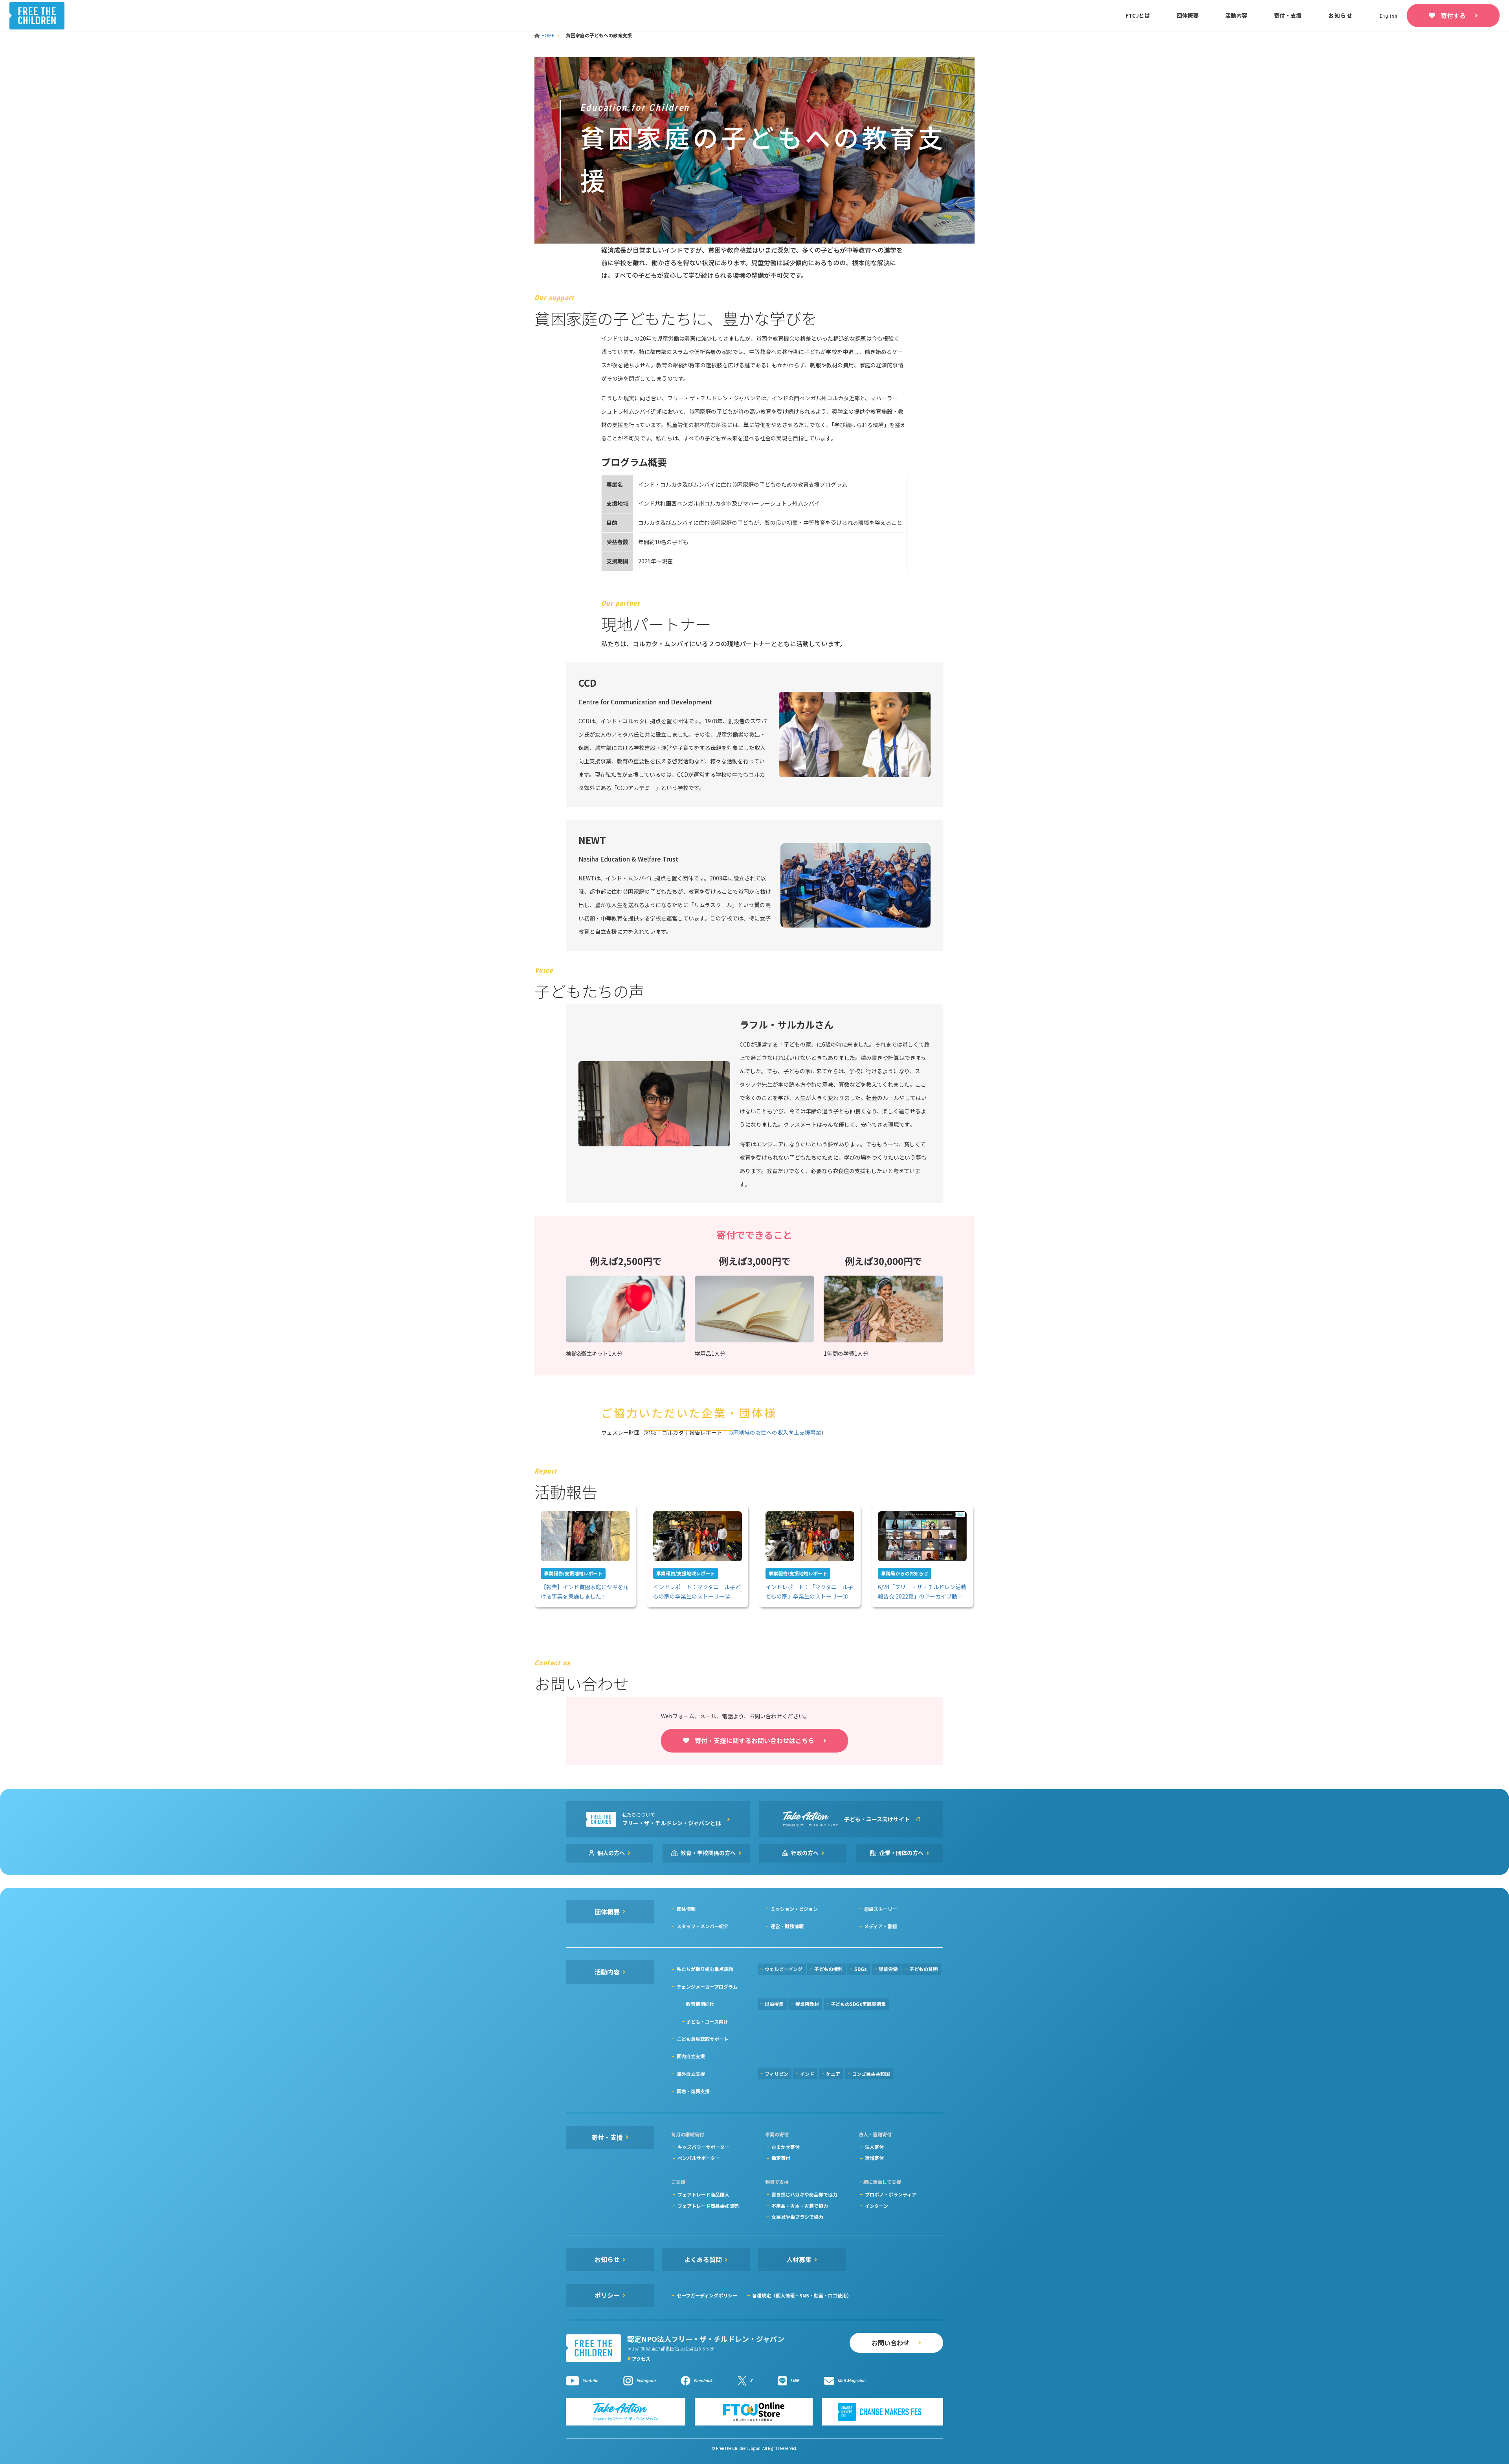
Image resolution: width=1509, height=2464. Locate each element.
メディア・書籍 (880, 1926)
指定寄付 (781, 2158)
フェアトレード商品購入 (703, 2194)
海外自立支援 (691, 2074)
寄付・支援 (1288, 15)
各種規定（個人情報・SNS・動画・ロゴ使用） (802, 2295)
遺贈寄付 (874, 2158)
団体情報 (686, 1909)
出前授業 (774, 2004)
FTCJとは (1138, 15)
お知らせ (1341, 15)
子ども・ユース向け (707, 2021)
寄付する (1453, 15)
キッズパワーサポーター (703, 2147)
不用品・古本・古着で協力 (800, 2206)
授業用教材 (807, 2004)
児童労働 (888, 1969)
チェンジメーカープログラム (707, 1986)
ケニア (833, 2074)
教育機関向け (700, 2004)
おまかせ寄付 (786, 2147)
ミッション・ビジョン (794, 1909)
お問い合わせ (890, 2343)
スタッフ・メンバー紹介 (703, 1926)
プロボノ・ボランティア (891, 2194)
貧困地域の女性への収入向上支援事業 (775, 1432)
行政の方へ (805, 1853)
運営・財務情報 (787, 1926)
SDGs (861, 1969)
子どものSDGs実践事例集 (858, 2004)
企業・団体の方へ (901, 1853)
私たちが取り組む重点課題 (705, 1969)
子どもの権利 (828, 1969)
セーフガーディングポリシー (707, 2295)
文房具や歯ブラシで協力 (797, 2217)
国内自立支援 (691, 2056)
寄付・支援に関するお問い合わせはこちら (754, 1740)
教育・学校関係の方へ (708, 1853)
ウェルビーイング (784, 1969)
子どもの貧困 (923, 1969)
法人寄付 (874, 2147)
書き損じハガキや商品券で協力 (804, 2194)
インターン (877, 2206)
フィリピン (777, 2074)
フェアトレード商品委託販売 (708, 2206)
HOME (549, 35)
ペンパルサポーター (699, 2158)
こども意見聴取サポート (703, 2039)
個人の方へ (611, 1853)
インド (807, 2074)
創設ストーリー (881, 1909)
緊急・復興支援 (693, 2091)
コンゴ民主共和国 (871, 2074)
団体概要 (1188, 15)
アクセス (641, 2359)
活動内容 (1236, 15)
